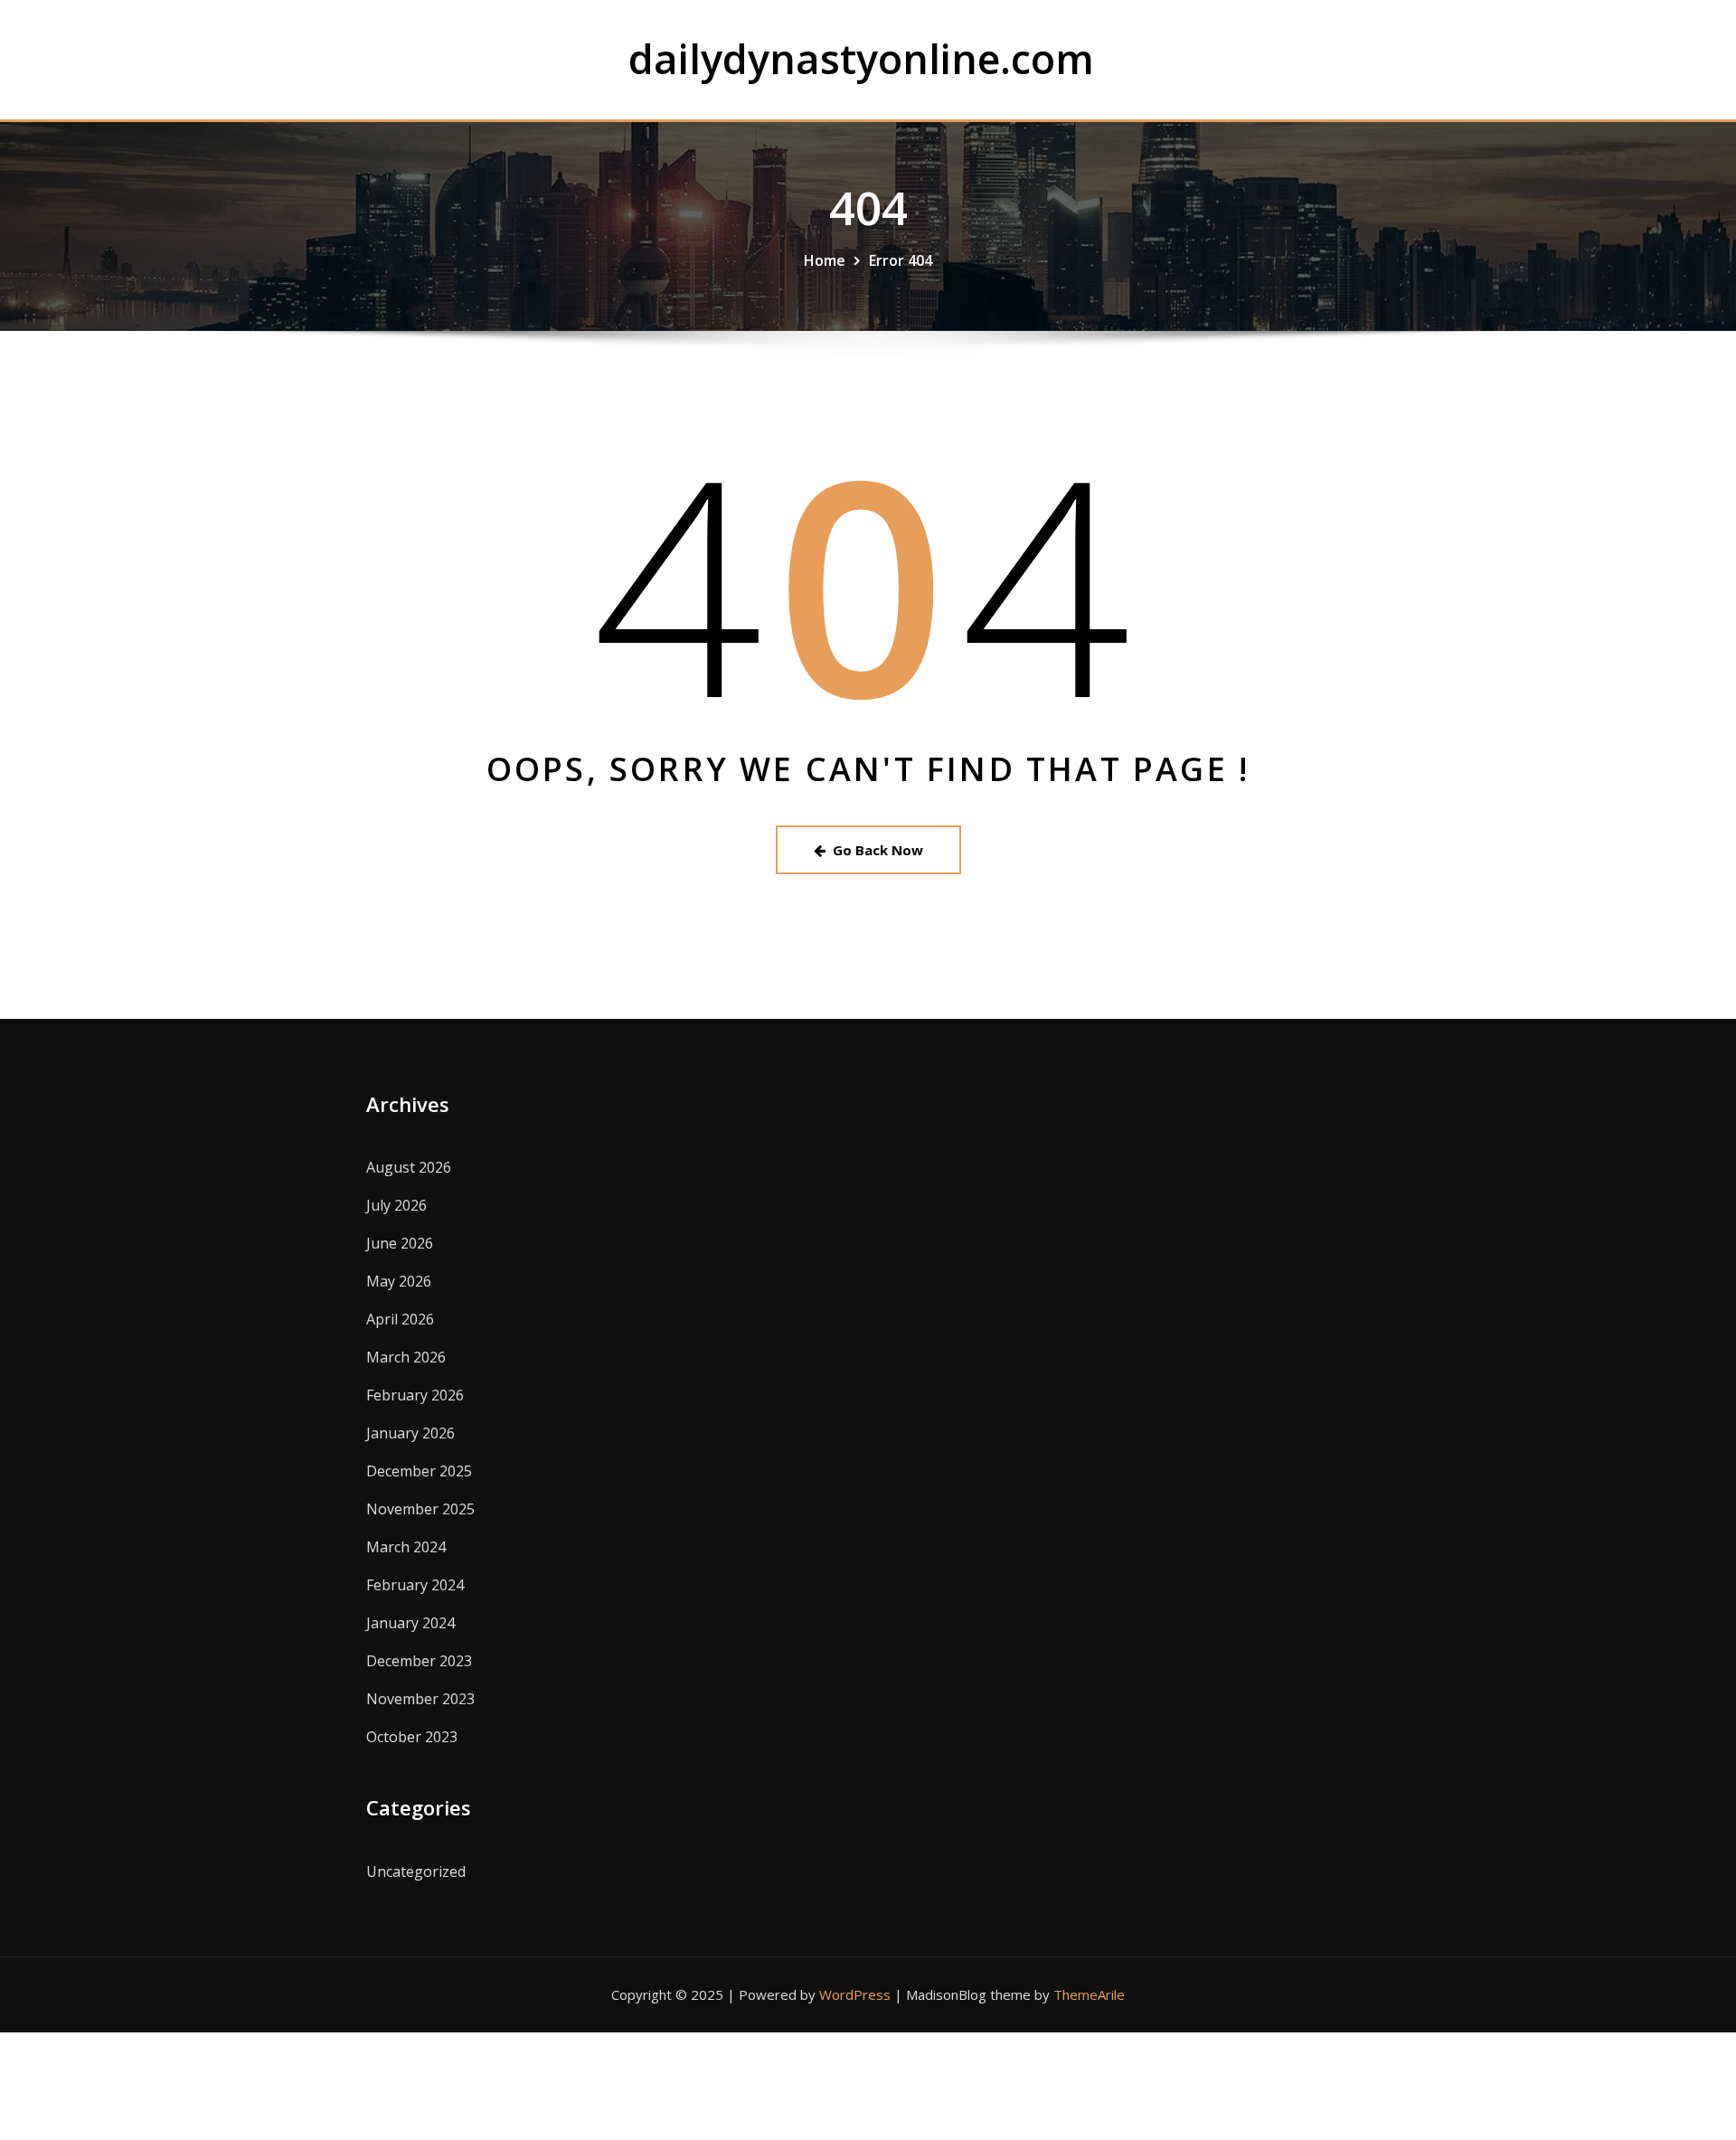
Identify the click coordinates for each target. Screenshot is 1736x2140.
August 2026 (409, 1167)
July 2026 (396, 1205)
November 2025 (420, 1509)
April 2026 (400, 1319)
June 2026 (400, 1243)
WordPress (855, 1994)
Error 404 (901, 260)
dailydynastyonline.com (861, 58)
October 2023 (412, 1737)
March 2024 (406, 1547)
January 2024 (410, 1623)
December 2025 (419, 1471)
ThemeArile (1089, 1994)
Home (825, 260)
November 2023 (420, 1699)
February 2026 (415, 1395)
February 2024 (415, 1585)
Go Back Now (878, 850)
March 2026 (406, 1357)
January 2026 (410, 1433)
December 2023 (419, 1661)
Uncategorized (416, 1871)
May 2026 (399, 1281)
